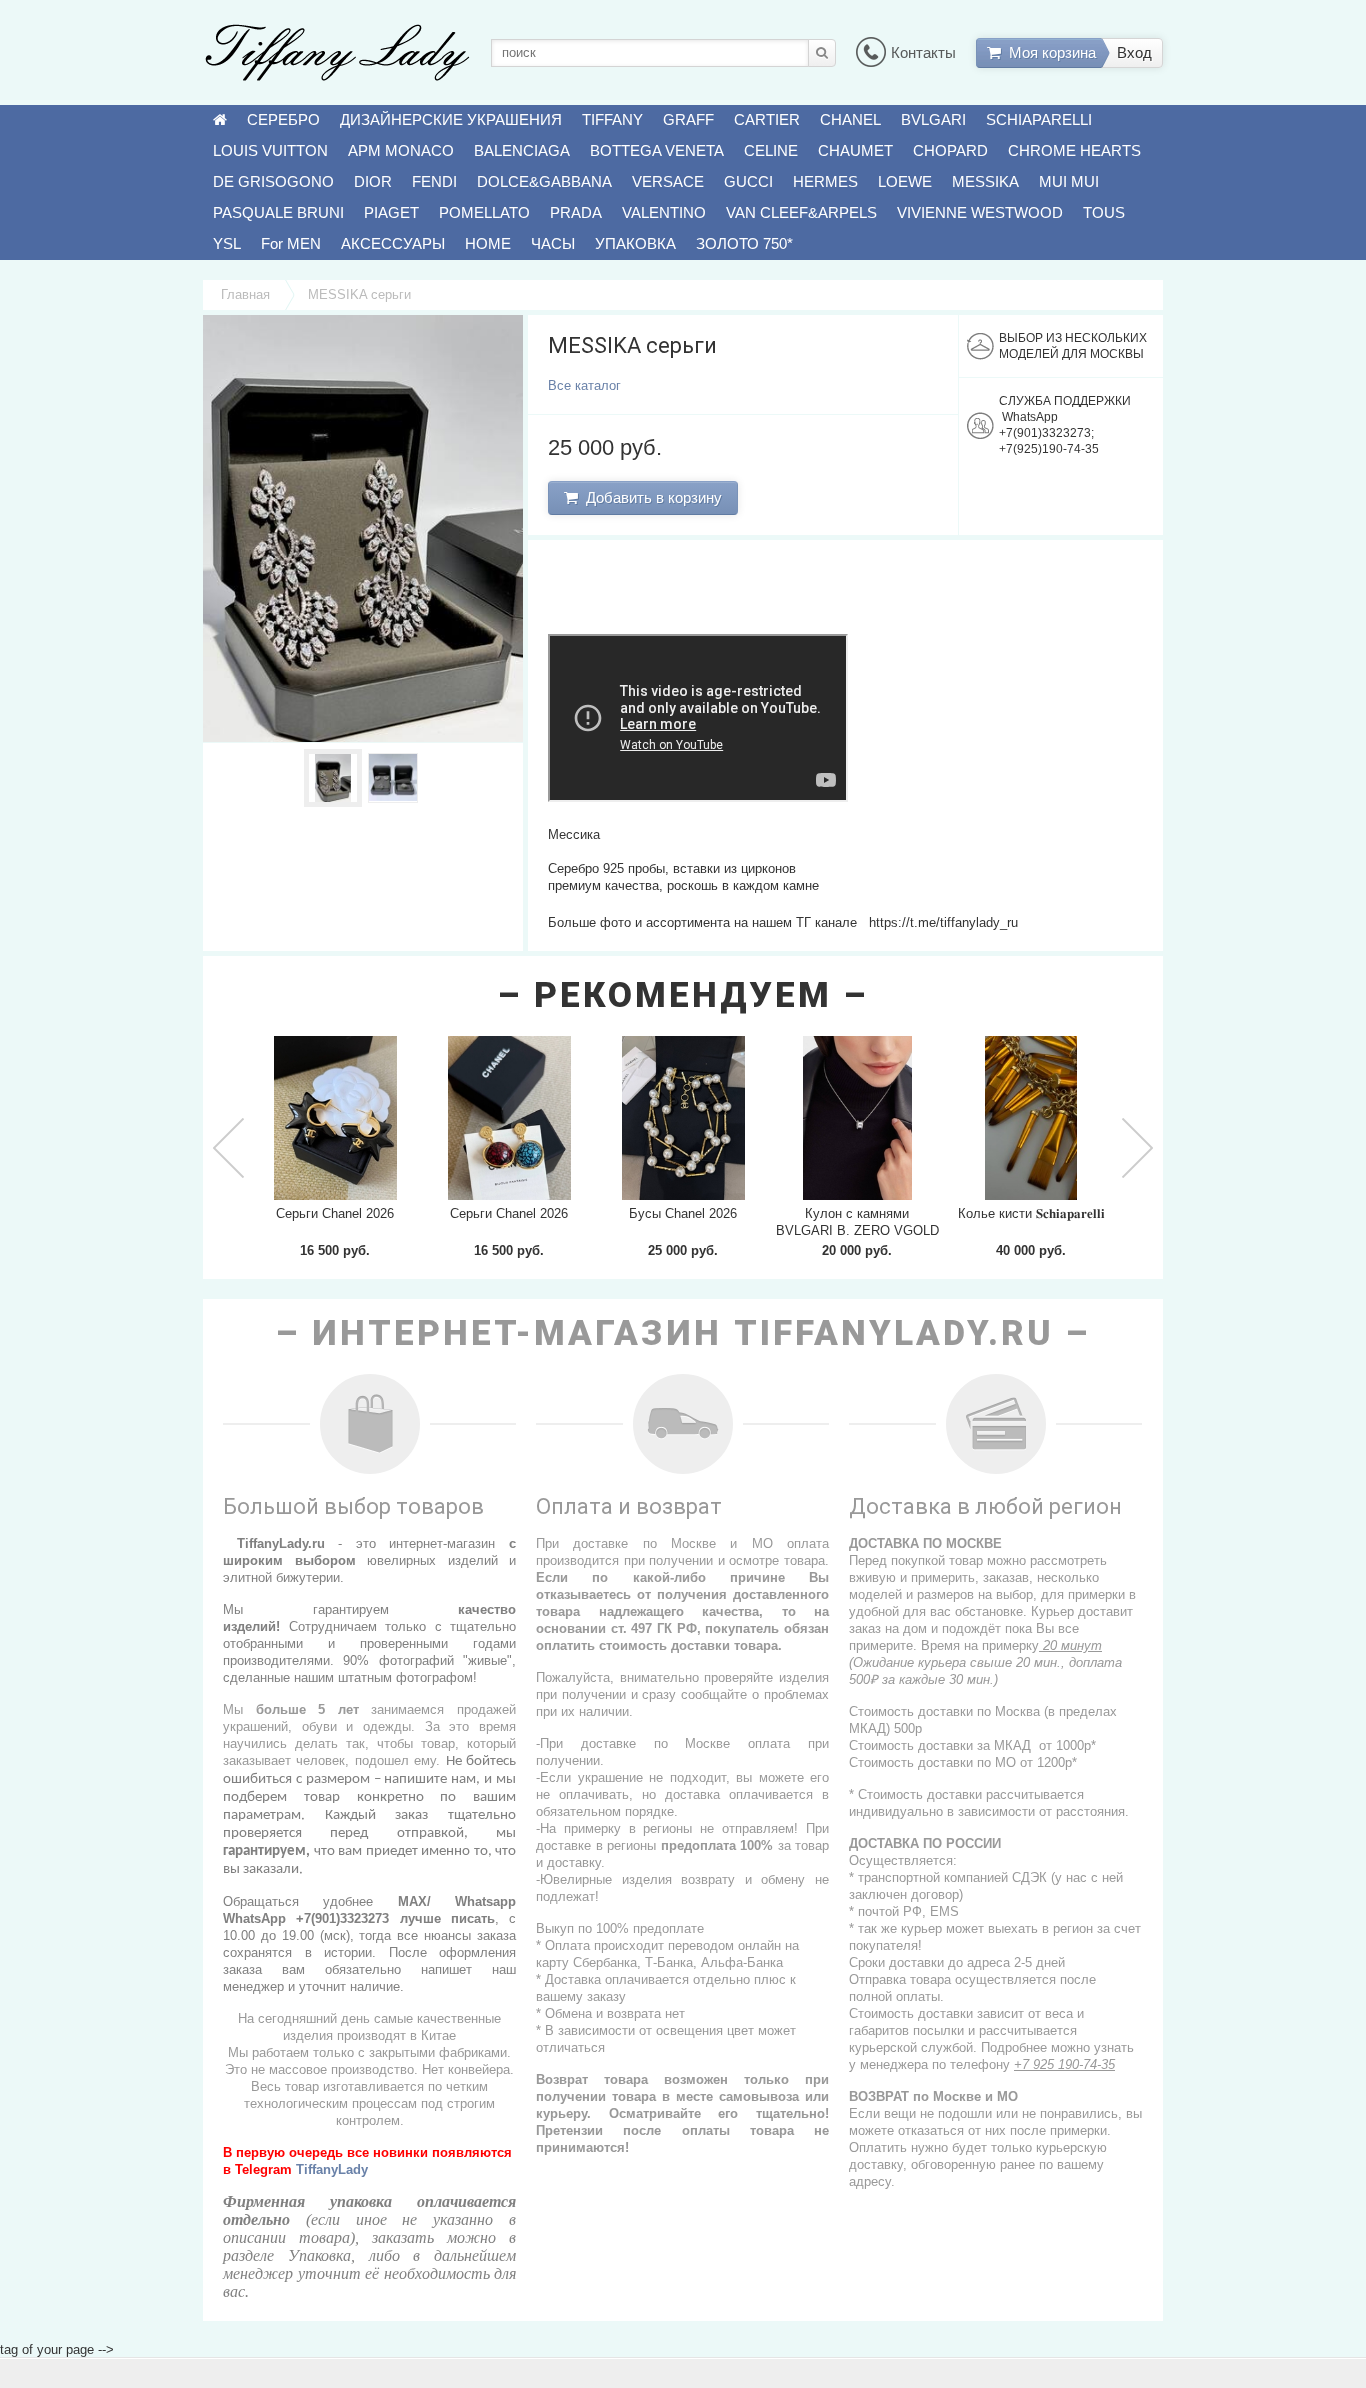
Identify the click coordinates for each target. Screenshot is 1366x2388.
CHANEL (850, 119)
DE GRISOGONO (273, 181)
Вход (1134, 52)
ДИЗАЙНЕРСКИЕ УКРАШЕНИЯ (451, 119)
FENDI (434, 181)
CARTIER (767, 119)
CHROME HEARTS (1074, 150)
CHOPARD (950, 150)
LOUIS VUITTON (270, 150)
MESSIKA (985, 181)
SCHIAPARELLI (1039, 119)
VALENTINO (664, 212)
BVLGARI (933, 119)
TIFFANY (612, 119)
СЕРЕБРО (283, 119)
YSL (227, 243)
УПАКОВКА (635, 243)
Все (584, 385)
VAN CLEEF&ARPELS (801, 212)
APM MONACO (401, 150)
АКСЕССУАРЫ (393, 243)
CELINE (771, 150)
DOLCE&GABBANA (544, 181)
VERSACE (668, 181)
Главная (245, 294)
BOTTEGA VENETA (657, 150)
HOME (488, 243)
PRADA (576, 212)
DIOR (373, 181)
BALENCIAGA (522, 150)
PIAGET (391, 212)
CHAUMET (855, 150)
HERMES (825, 181)
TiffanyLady (332, 2169)
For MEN (291, 243)
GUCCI (748, 181)
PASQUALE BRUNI (278, 212)
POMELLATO (484, 212)
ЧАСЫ (553, 243)
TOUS (1104, 212)
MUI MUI (1069, 181)
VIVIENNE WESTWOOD (980, 212)
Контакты (923, 52)
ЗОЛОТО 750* (744, 243)
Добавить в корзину (650, 497)
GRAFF (688, 119)
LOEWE (905, 181)
